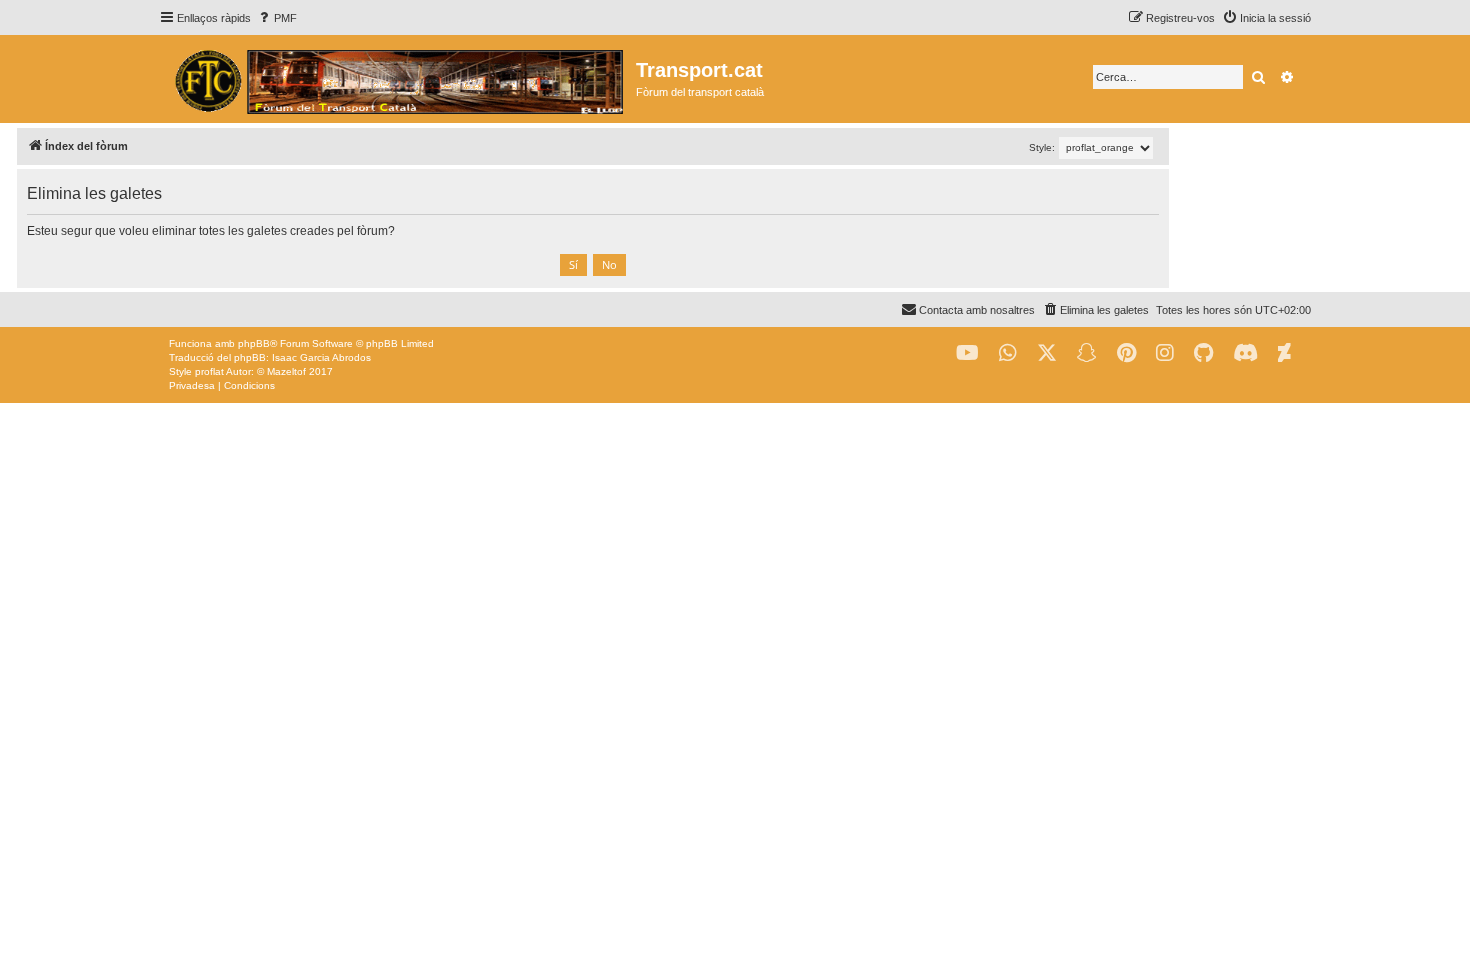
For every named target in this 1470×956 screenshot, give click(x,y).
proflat (209, 371)
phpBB (254, 343)
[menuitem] (276, 18)
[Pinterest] (1126, 353)
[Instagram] (1165, 353)
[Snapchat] (1087, 353)
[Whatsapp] (1008, 353)
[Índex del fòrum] (397, 79)
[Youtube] (967, 353)
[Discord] (1245, 353)
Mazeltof (286, 371)
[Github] (1203, 353)
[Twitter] (1047, 353)
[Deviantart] (1284, 353)
